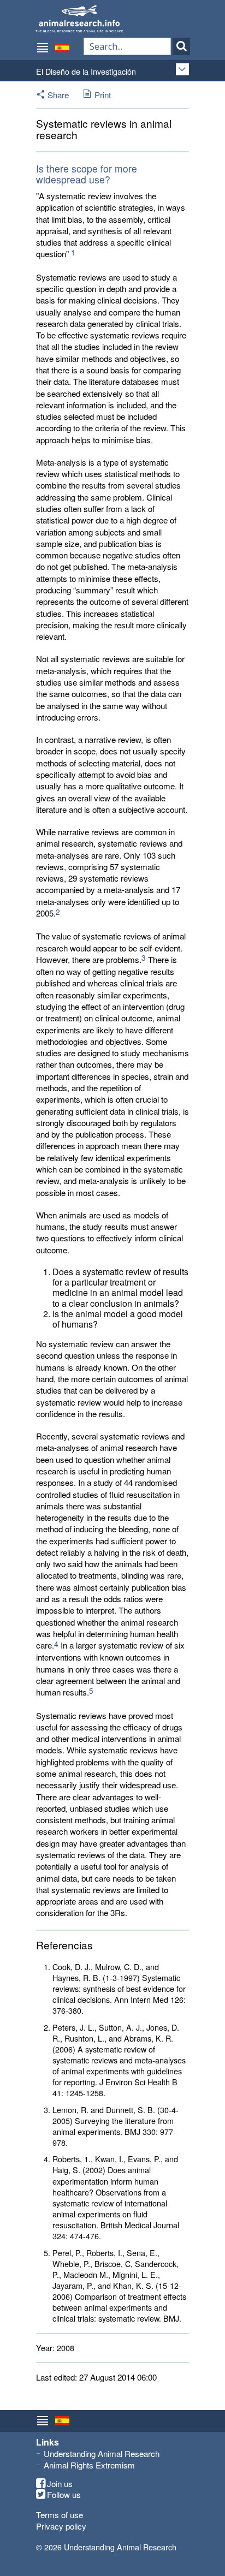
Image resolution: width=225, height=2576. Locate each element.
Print (103, 95)
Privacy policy (61, 2526)
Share (58, 95)
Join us (60, 2484)
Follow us (64, 2495)
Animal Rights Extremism (89, 2465)
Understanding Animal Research (102, 2453)
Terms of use (60, 2515)
